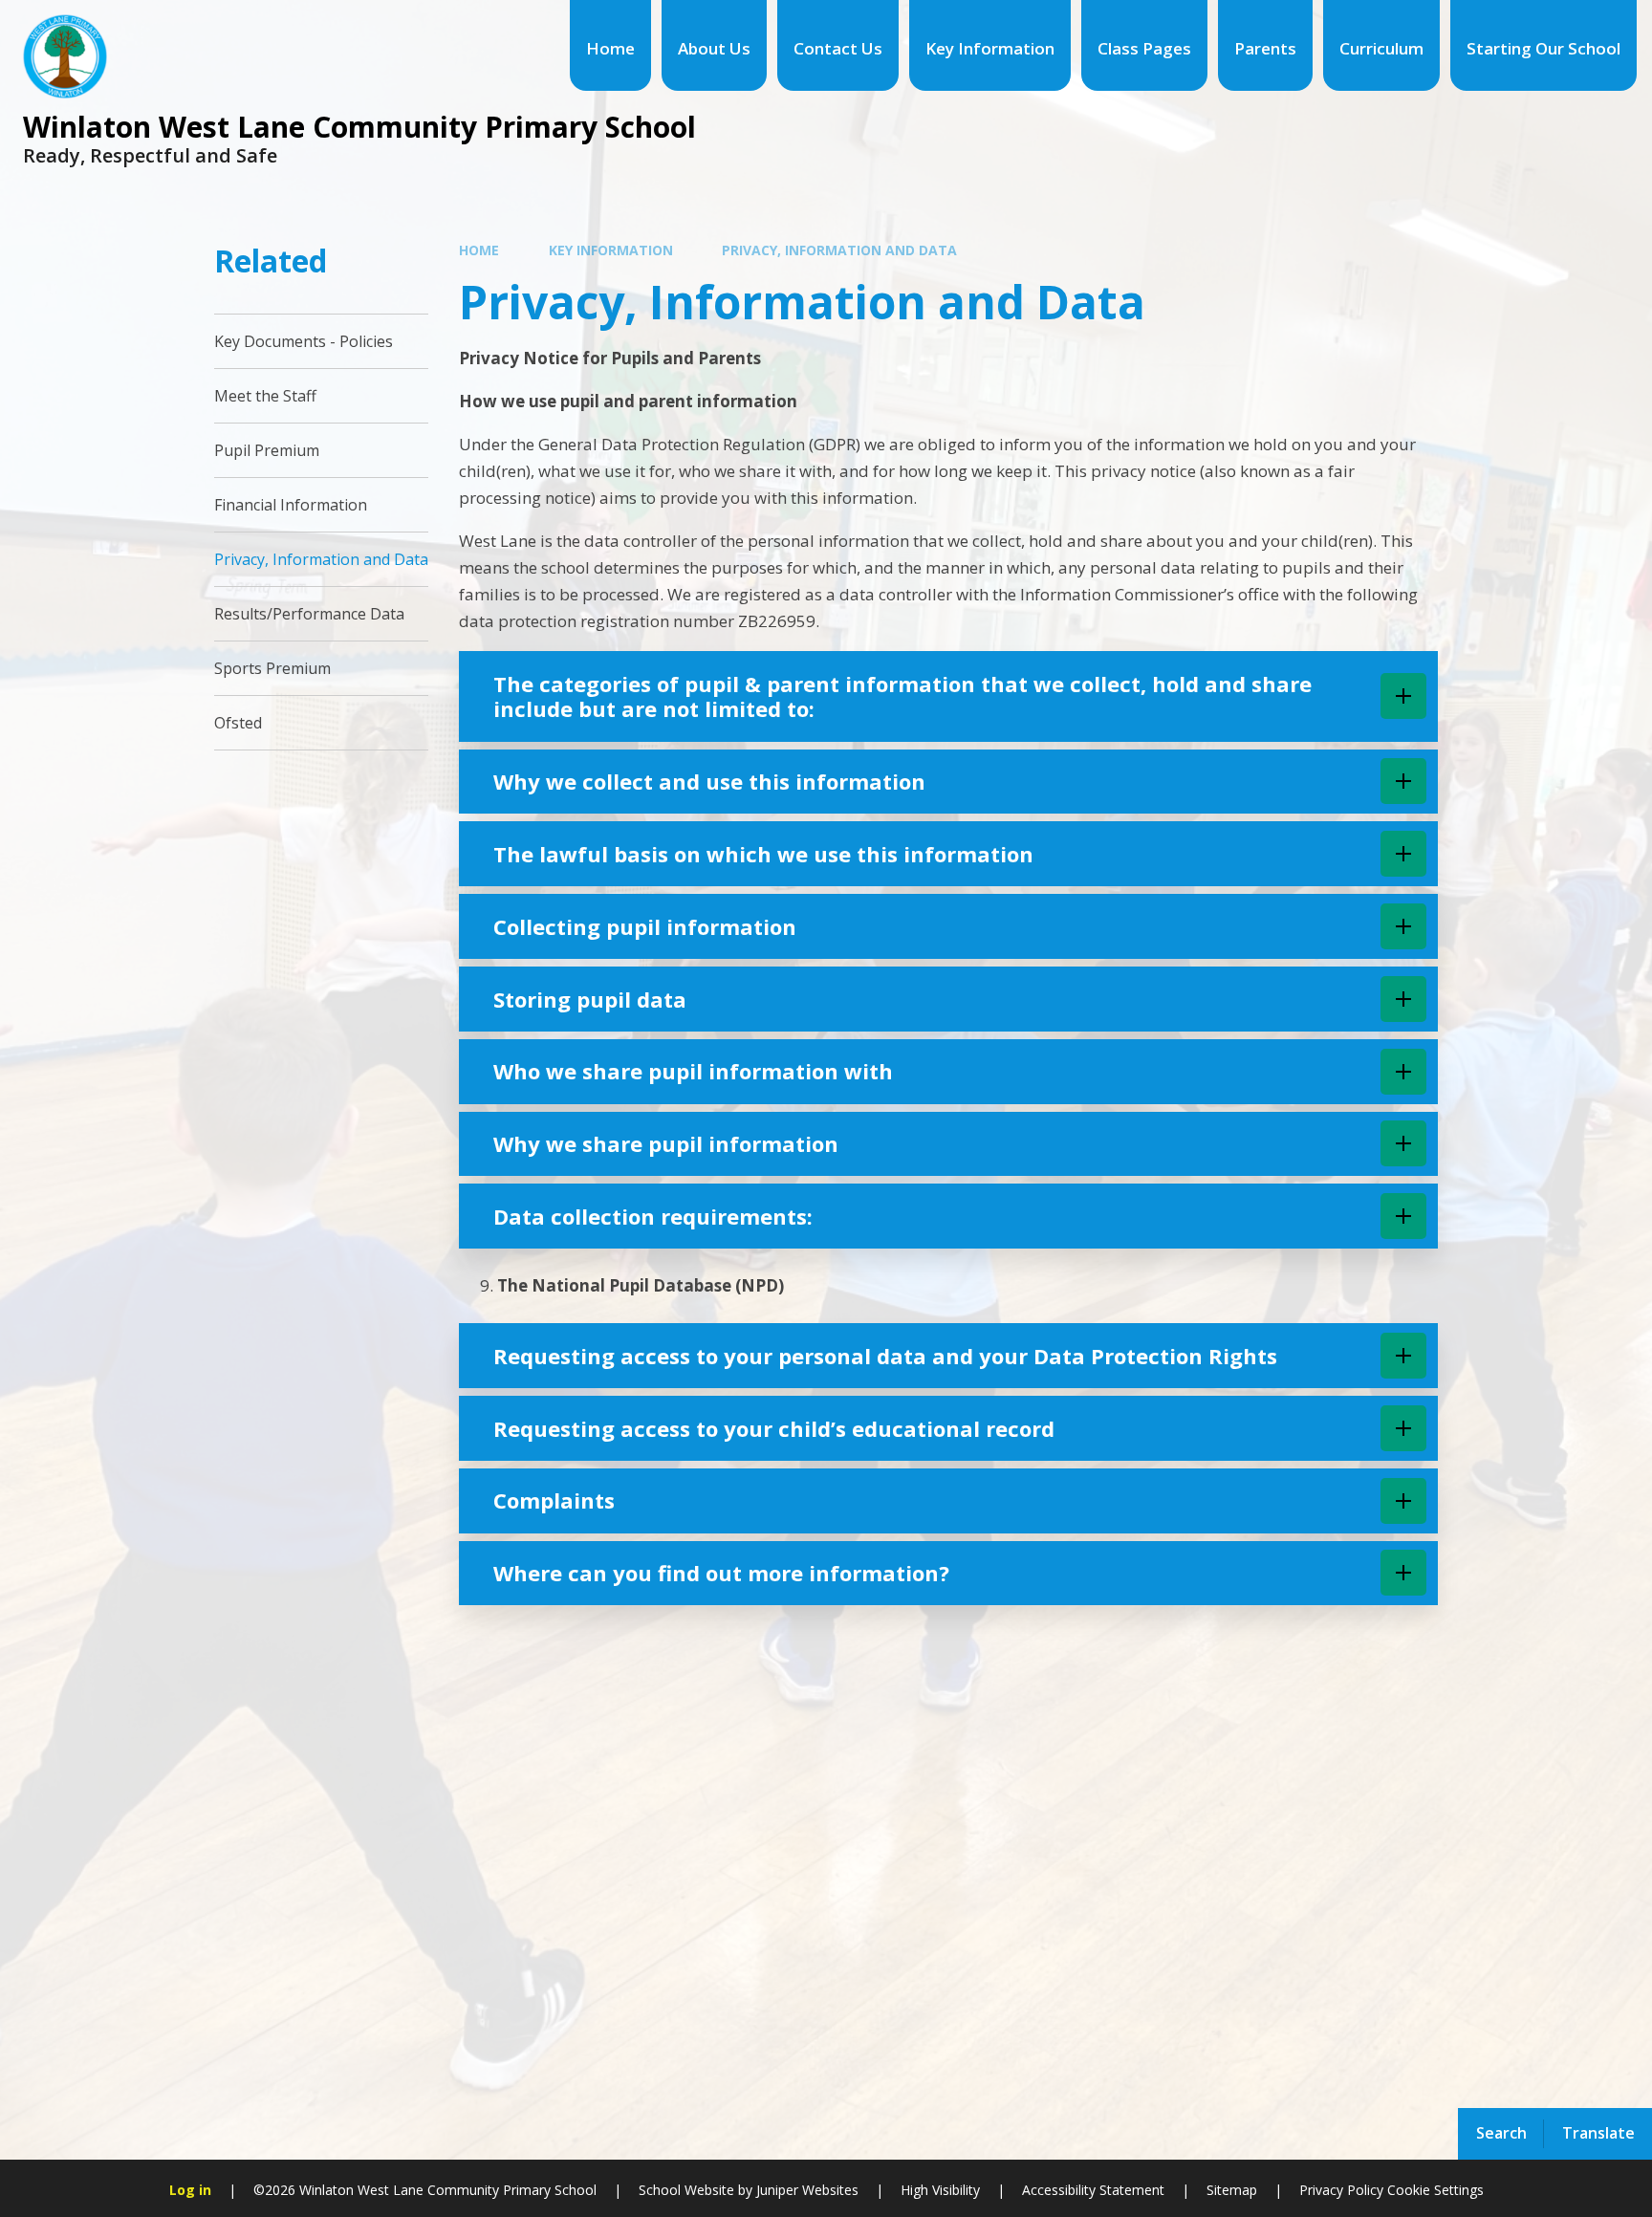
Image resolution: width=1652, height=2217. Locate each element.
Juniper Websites (805, 2190)
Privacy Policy (1341, 2190)
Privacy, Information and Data (839, 250)
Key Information (611, 250)
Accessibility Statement (1093, 2190)
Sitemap (1232, 2190)
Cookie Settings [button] (1435, 2190)
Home (479, 250)
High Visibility (940, 2190)
